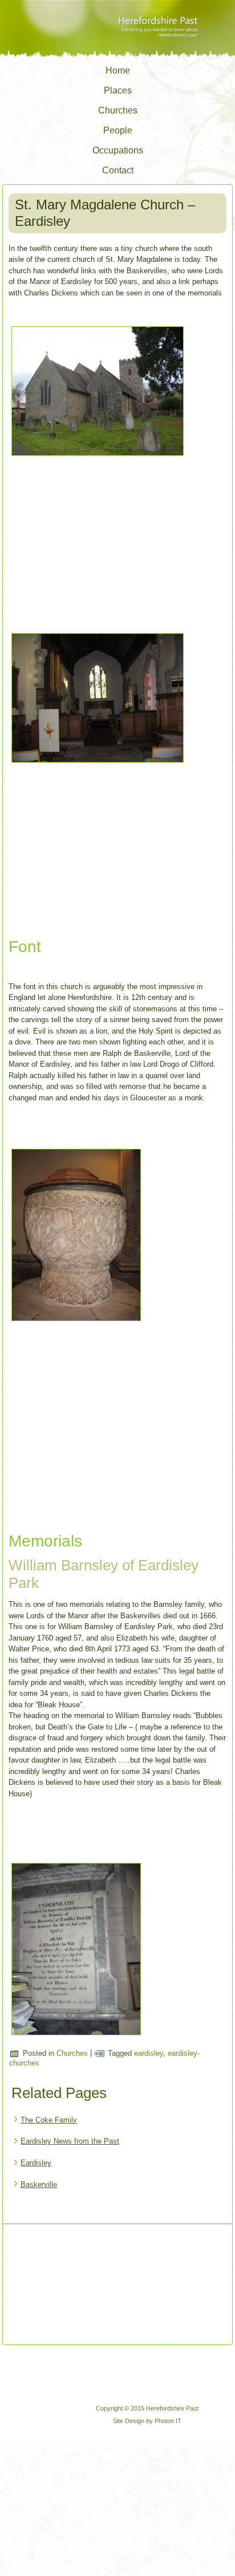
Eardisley (36, 2163)
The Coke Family (49, 2120)
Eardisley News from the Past (70, 2141)
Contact (118, 170)
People (118, 130)
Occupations (118, 150)
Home (118, 70)
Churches (118, 110)
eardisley (149, 2053)
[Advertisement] (64, 2286)
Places (118, 90)
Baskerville (39, 2184)
